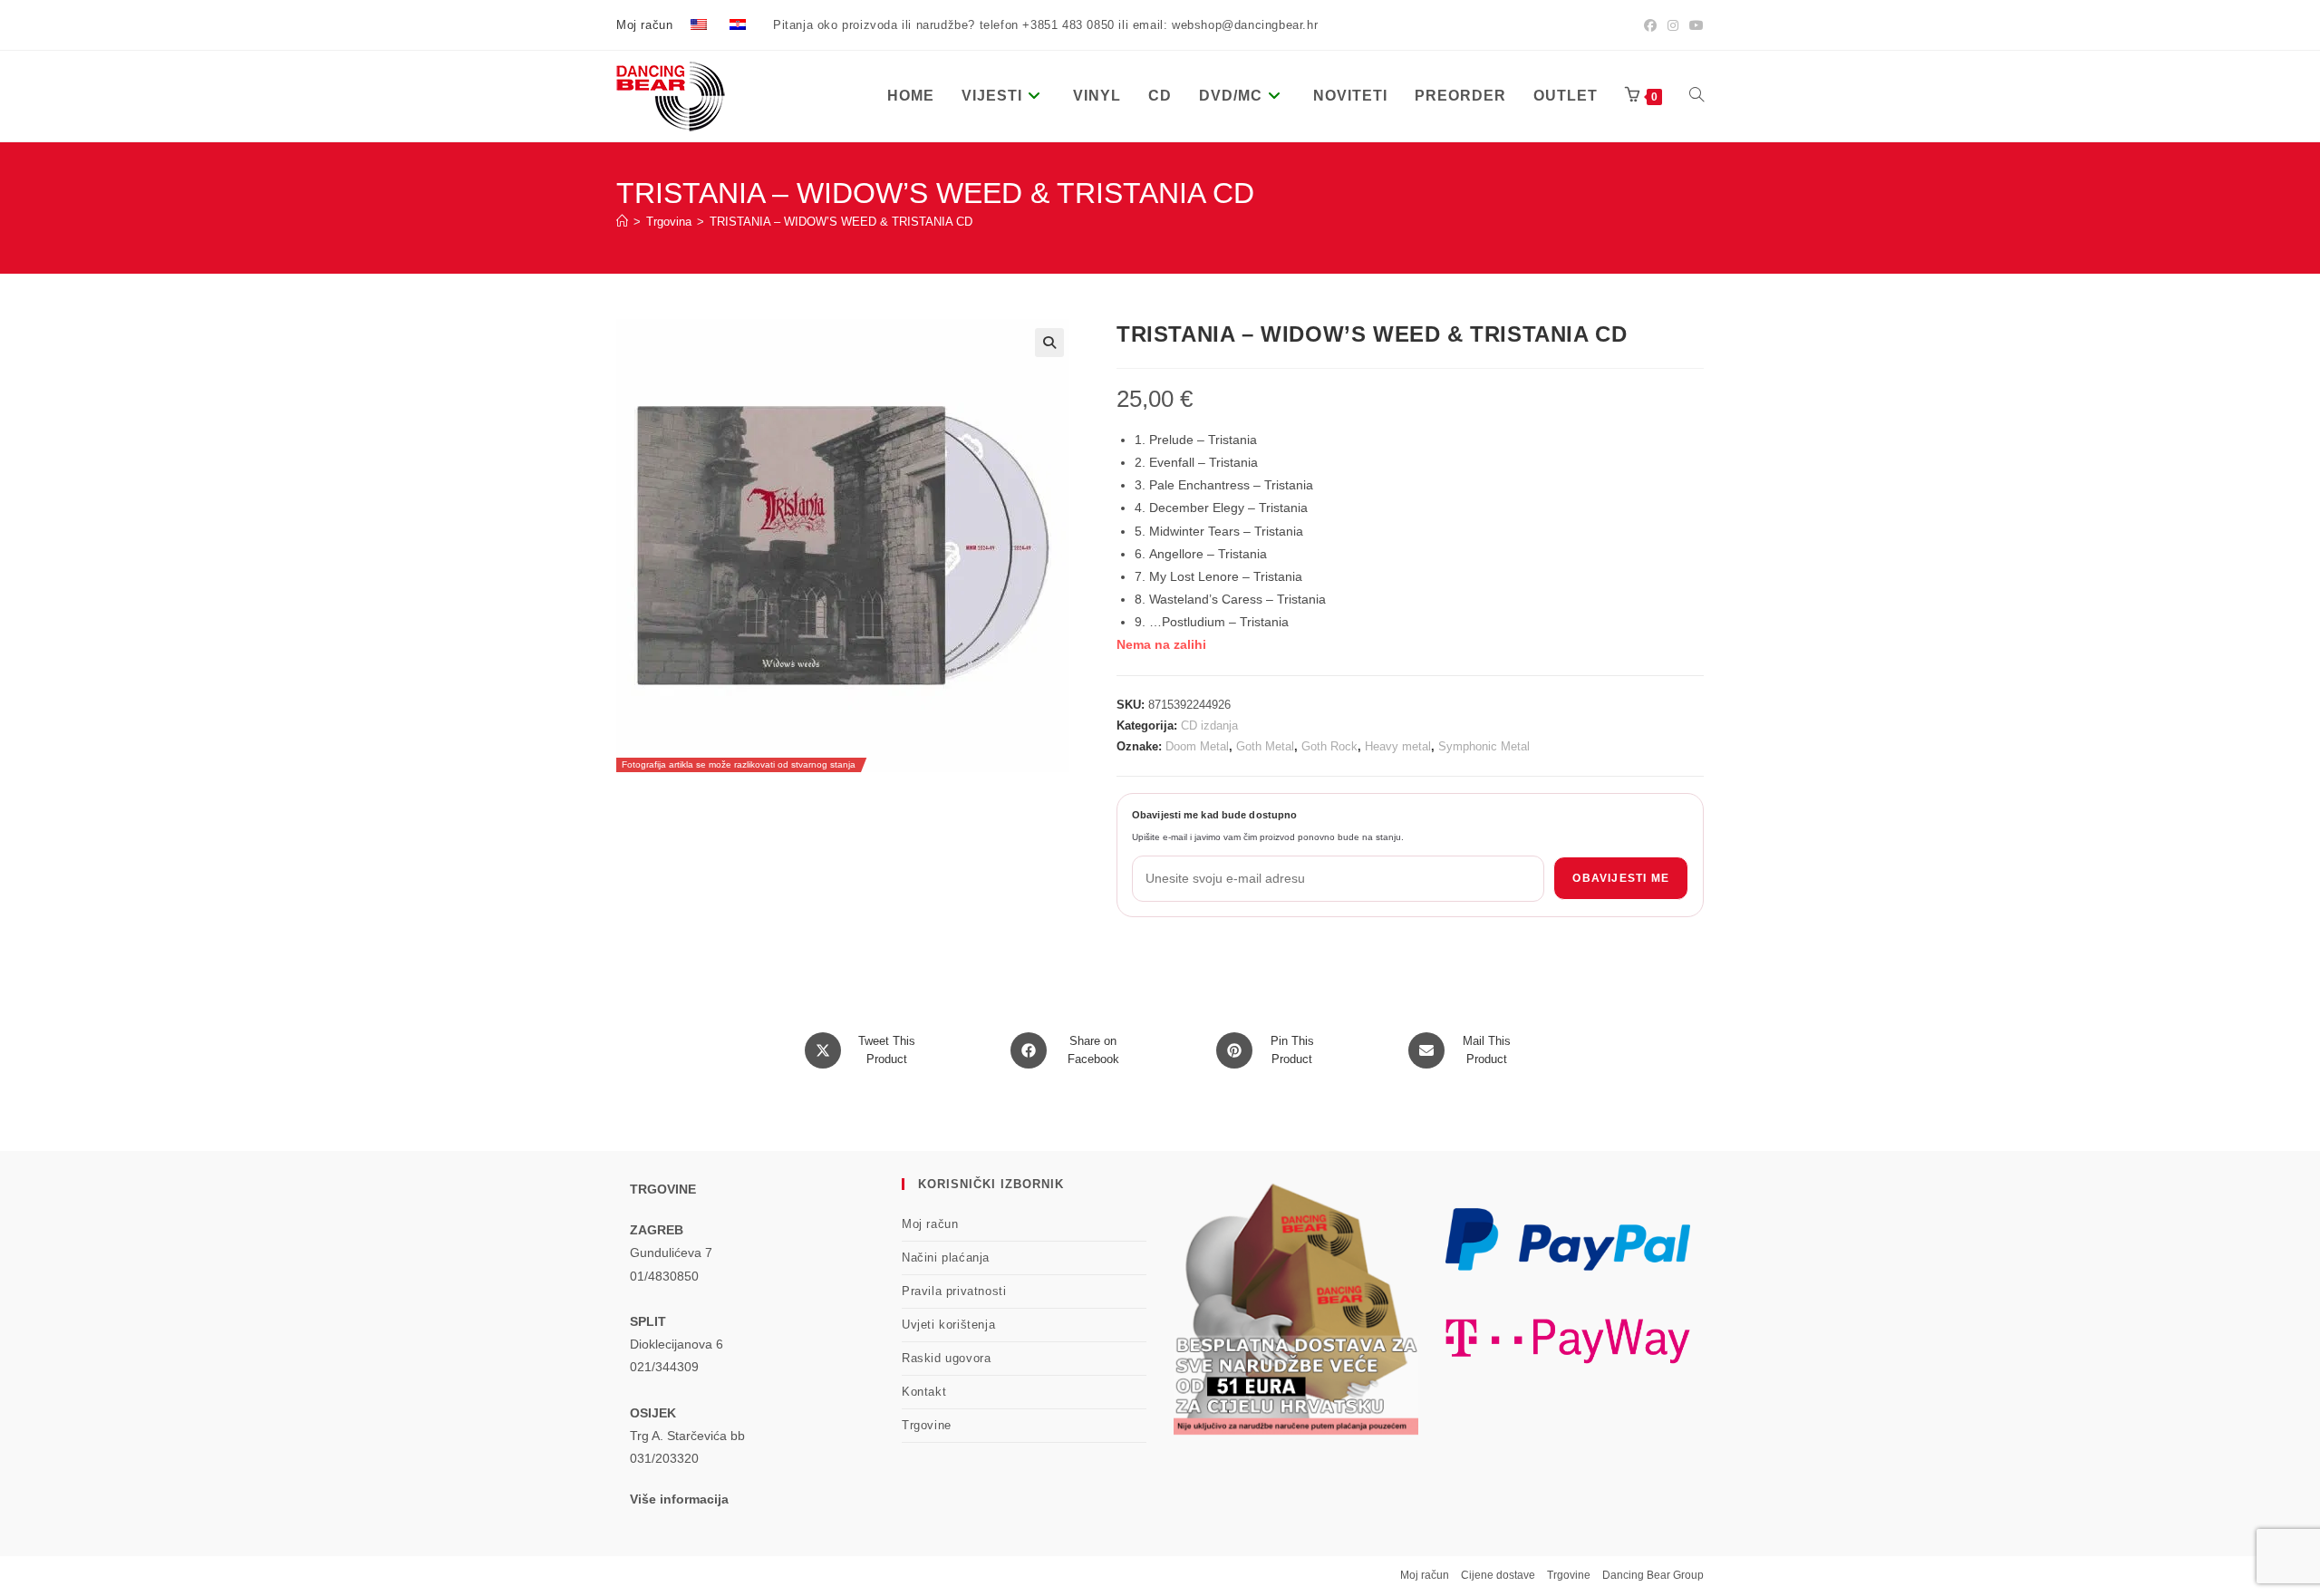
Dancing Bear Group (1653, 1575)
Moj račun (644, 25)
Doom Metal (1197, 746)
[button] (1049, 343)
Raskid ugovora (946, 1358)
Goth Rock (1329, 746)
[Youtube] (1694, 25)
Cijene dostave (1498, 1575)
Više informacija (679, 1499)
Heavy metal (1398, 746)
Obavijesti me (1621, 878)
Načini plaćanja (946, 1257)
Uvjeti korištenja (948, 1325)
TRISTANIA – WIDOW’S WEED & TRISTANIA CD (841, 222)
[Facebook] (1650, 25)
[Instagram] (1673, 25)
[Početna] (622, 222)
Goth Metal (1265, 746)
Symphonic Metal (1484, 746)
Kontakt (924, 1392)
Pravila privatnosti (954, 1291)
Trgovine (927, 1425)
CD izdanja (1209, 725)
